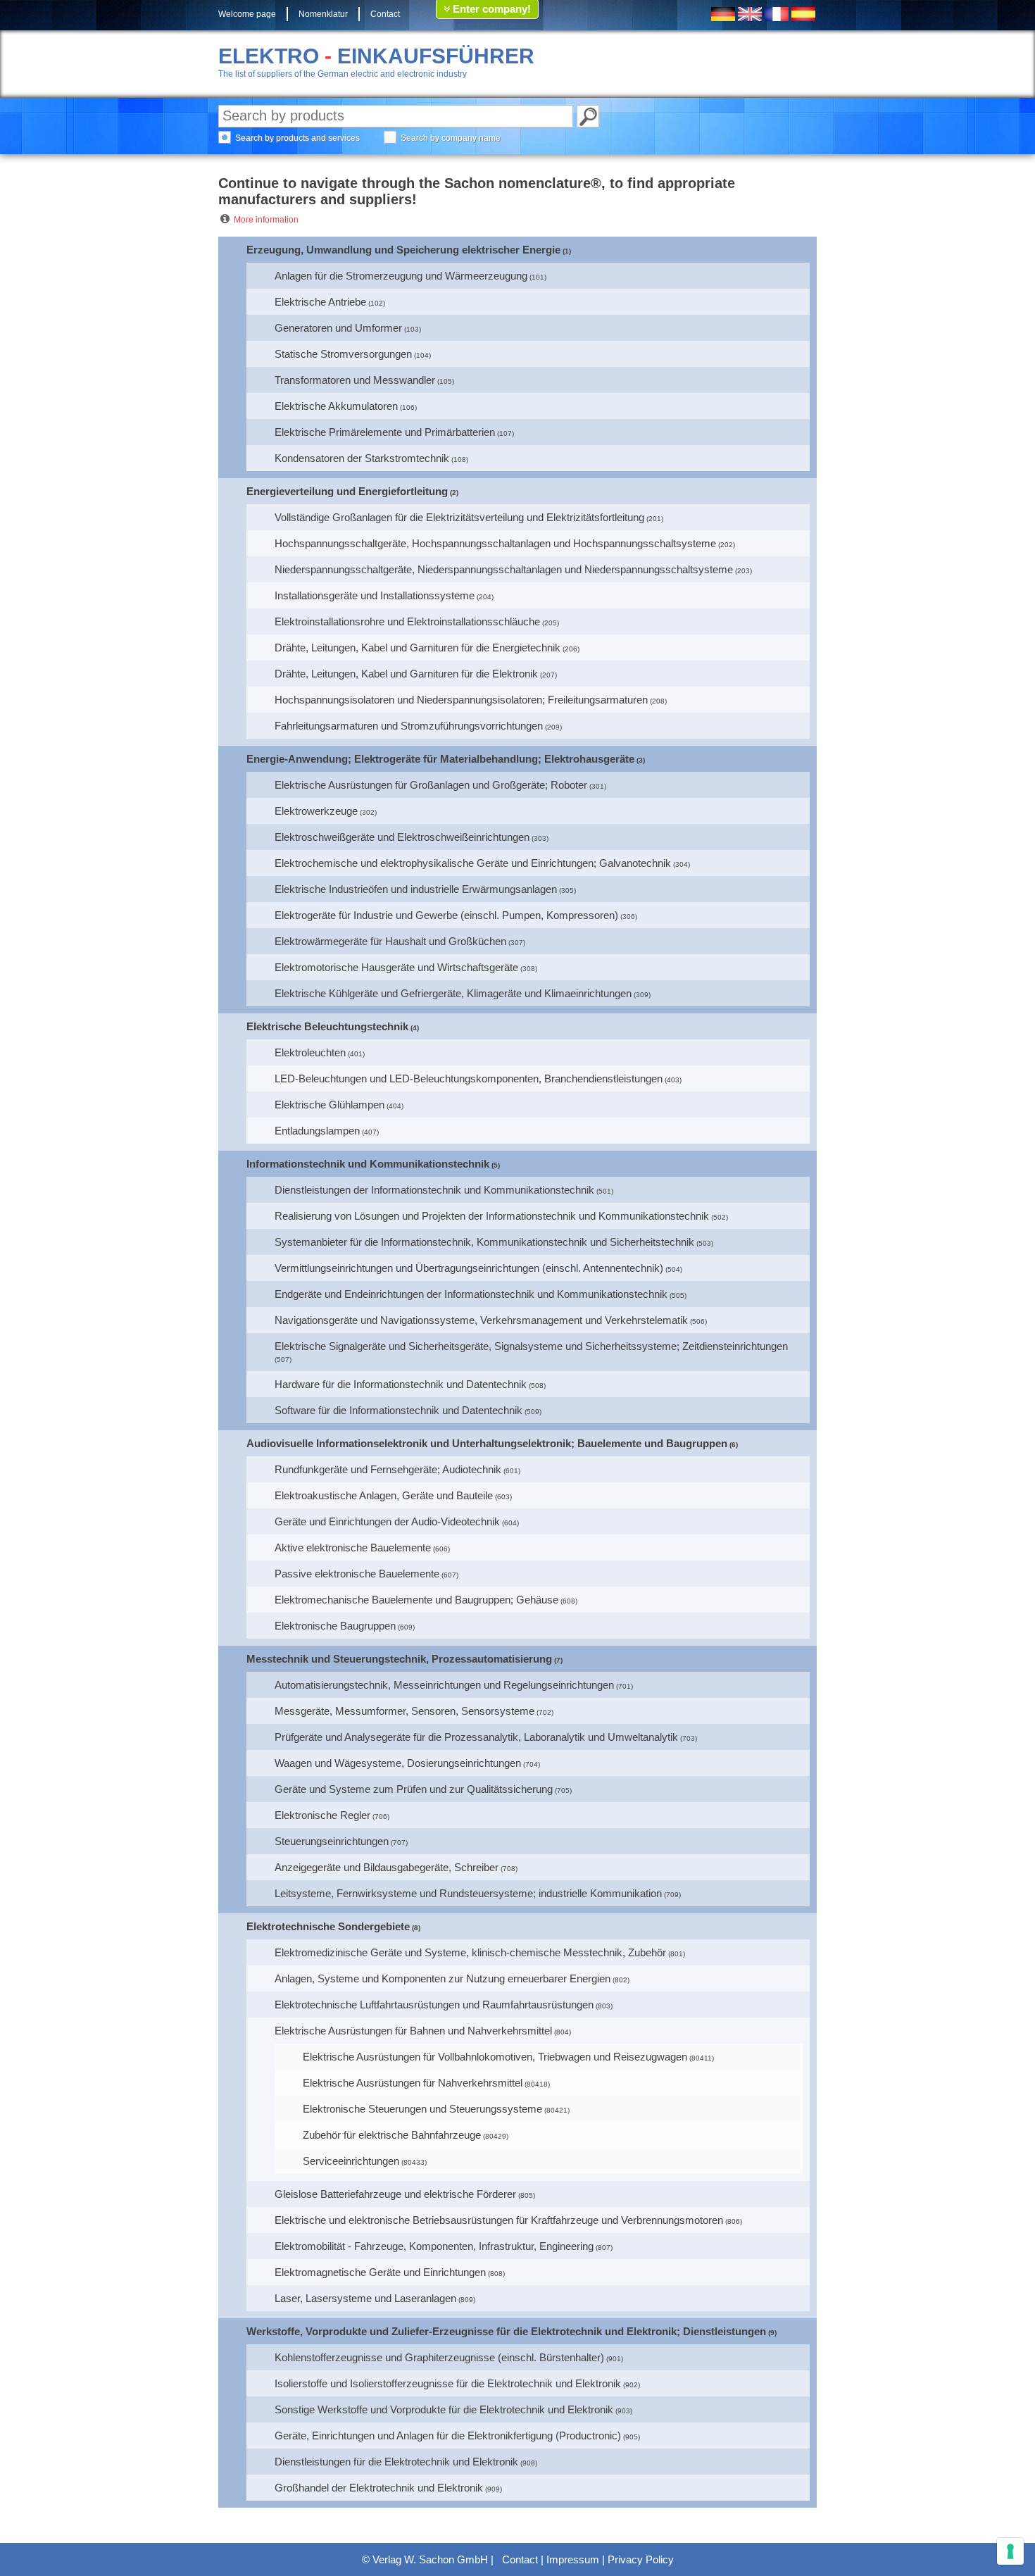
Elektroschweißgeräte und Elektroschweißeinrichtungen (402, 837)
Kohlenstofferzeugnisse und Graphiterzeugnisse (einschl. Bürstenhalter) (439, 2357)
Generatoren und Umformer (338, 328)
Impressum (573, 2559)
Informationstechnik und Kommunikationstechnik (368, 1164)
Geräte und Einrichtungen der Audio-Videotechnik (387, 1521)
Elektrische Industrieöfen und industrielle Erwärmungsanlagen (416, 889)
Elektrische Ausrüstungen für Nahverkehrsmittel (413, 2083)
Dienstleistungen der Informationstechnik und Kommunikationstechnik (434, 1190)
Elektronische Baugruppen (335, 1626)
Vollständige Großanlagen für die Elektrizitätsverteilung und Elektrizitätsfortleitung (459, 517)
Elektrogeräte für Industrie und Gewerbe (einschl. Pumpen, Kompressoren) (446, 915)
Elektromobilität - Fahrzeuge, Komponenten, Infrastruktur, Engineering (434, 2246)
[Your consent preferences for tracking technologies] (1010, 2551)
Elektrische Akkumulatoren (336, 406)
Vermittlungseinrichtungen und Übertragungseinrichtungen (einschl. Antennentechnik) (469, 1268)
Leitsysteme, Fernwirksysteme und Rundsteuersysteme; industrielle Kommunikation (468, 1893)
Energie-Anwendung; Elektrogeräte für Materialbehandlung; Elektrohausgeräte (440, 759)
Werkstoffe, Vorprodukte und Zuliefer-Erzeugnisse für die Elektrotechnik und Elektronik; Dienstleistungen (506, 2331)
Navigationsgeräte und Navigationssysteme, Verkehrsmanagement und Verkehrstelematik (481, 1320)
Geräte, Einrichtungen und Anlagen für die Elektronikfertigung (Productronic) (448, 2436)
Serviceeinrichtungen (351, 2161)
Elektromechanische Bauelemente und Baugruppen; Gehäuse (416, 1600)
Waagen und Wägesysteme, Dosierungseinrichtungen (398, 1763)
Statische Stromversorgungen (343, 354)
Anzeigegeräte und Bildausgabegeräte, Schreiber (387, 1867)
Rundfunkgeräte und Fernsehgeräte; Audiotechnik (388, 1469)
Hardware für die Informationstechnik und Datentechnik (401, 1384)
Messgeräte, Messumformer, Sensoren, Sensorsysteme (404, 1711)
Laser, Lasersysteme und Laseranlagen (365, 2298)
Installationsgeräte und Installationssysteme (375, 595)
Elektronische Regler (322, 1815)
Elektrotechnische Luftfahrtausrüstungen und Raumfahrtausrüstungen (434, 2005)
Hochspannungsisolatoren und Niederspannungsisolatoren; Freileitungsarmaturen (461, 700)
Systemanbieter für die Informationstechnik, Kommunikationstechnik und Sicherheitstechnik (484, 1242)
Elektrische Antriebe (320, 302)
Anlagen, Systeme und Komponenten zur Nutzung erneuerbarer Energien (443, 1978)
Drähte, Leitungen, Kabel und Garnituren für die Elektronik (406, 674)
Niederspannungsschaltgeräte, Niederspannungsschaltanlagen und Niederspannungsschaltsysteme (504, 569)
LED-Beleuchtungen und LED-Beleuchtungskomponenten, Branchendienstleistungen (469, 1078)
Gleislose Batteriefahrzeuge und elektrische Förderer (395, 2194)
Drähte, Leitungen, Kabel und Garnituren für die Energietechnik (418, 648)
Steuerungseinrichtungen (332, 1841)
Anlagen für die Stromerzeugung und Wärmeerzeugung (401, 276)
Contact (385, 14)
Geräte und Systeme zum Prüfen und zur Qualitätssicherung (414, 1789)
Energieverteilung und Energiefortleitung (347, 491)
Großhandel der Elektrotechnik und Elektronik (379, 2488)
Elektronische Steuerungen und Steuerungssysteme (422, 2109)
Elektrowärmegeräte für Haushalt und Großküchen (390, 941)
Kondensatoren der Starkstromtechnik (362, 458)
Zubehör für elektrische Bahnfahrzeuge (392, 2135)
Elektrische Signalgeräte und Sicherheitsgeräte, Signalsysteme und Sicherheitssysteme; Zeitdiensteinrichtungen (531, 1346)
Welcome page (247, 14)
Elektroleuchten (310, 1052)
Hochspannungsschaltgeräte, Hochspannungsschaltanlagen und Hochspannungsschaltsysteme (495, 543)
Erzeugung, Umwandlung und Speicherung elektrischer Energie (403, 250)
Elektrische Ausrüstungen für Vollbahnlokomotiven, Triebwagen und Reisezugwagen (495, 2057)
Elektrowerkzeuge (316, 811)
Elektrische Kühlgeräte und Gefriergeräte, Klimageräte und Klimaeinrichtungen (453, 993)
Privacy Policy (641, 2559)
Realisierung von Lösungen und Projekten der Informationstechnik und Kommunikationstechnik (492, 1216)
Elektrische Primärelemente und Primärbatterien (385, 432)
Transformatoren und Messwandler (355, 380)
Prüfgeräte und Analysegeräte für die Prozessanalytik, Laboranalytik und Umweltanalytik (476, 1737)
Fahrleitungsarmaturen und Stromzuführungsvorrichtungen (409, 726)
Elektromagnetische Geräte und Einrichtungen (380, 2272)
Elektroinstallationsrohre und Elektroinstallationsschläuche (407, 621)
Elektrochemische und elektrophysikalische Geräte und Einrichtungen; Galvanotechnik (473, 863)
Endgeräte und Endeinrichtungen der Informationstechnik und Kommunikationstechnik (471, 1294)
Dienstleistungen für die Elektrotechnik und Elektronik (396, 2462)
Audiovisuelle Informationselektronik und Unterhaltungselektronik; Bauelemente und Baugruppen (487, 1443)
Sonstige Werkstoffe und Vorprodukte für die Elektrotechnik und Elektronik (444, 2409)
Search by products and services (297, 138)
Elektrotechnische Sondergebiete (328, 1926)
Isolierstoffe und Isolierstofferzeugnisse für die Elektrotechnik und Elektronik (448, 2383)
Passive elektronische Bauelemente (357, 1574)
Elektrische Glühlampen (330, 1105)
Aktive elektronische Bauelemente (353, 1548)
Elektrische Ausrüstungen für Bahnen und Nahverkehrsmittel (413, 2031)
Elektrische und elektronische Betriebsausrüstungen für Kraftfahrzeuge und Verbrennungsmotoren (499, 2220)
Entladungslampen (317, 1131)
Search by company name (451, 138)
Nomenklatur (323, 14)
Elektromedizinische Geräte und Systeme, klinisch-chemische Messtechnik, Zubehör (470, 1952)
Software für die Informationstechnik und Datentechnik (399, 1410)
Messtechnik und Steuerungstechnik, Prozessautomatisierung (399, 1659)
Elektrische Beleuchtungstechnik (327, 1026)
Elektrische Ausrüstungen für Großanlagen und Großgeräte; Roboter (431, 785)
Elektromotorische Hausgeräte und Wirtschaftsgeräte (396, 967)
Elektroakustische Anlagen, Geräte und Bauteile (384, 1495)
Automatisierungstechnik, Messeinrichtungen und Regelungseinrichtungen (444, 1685)
